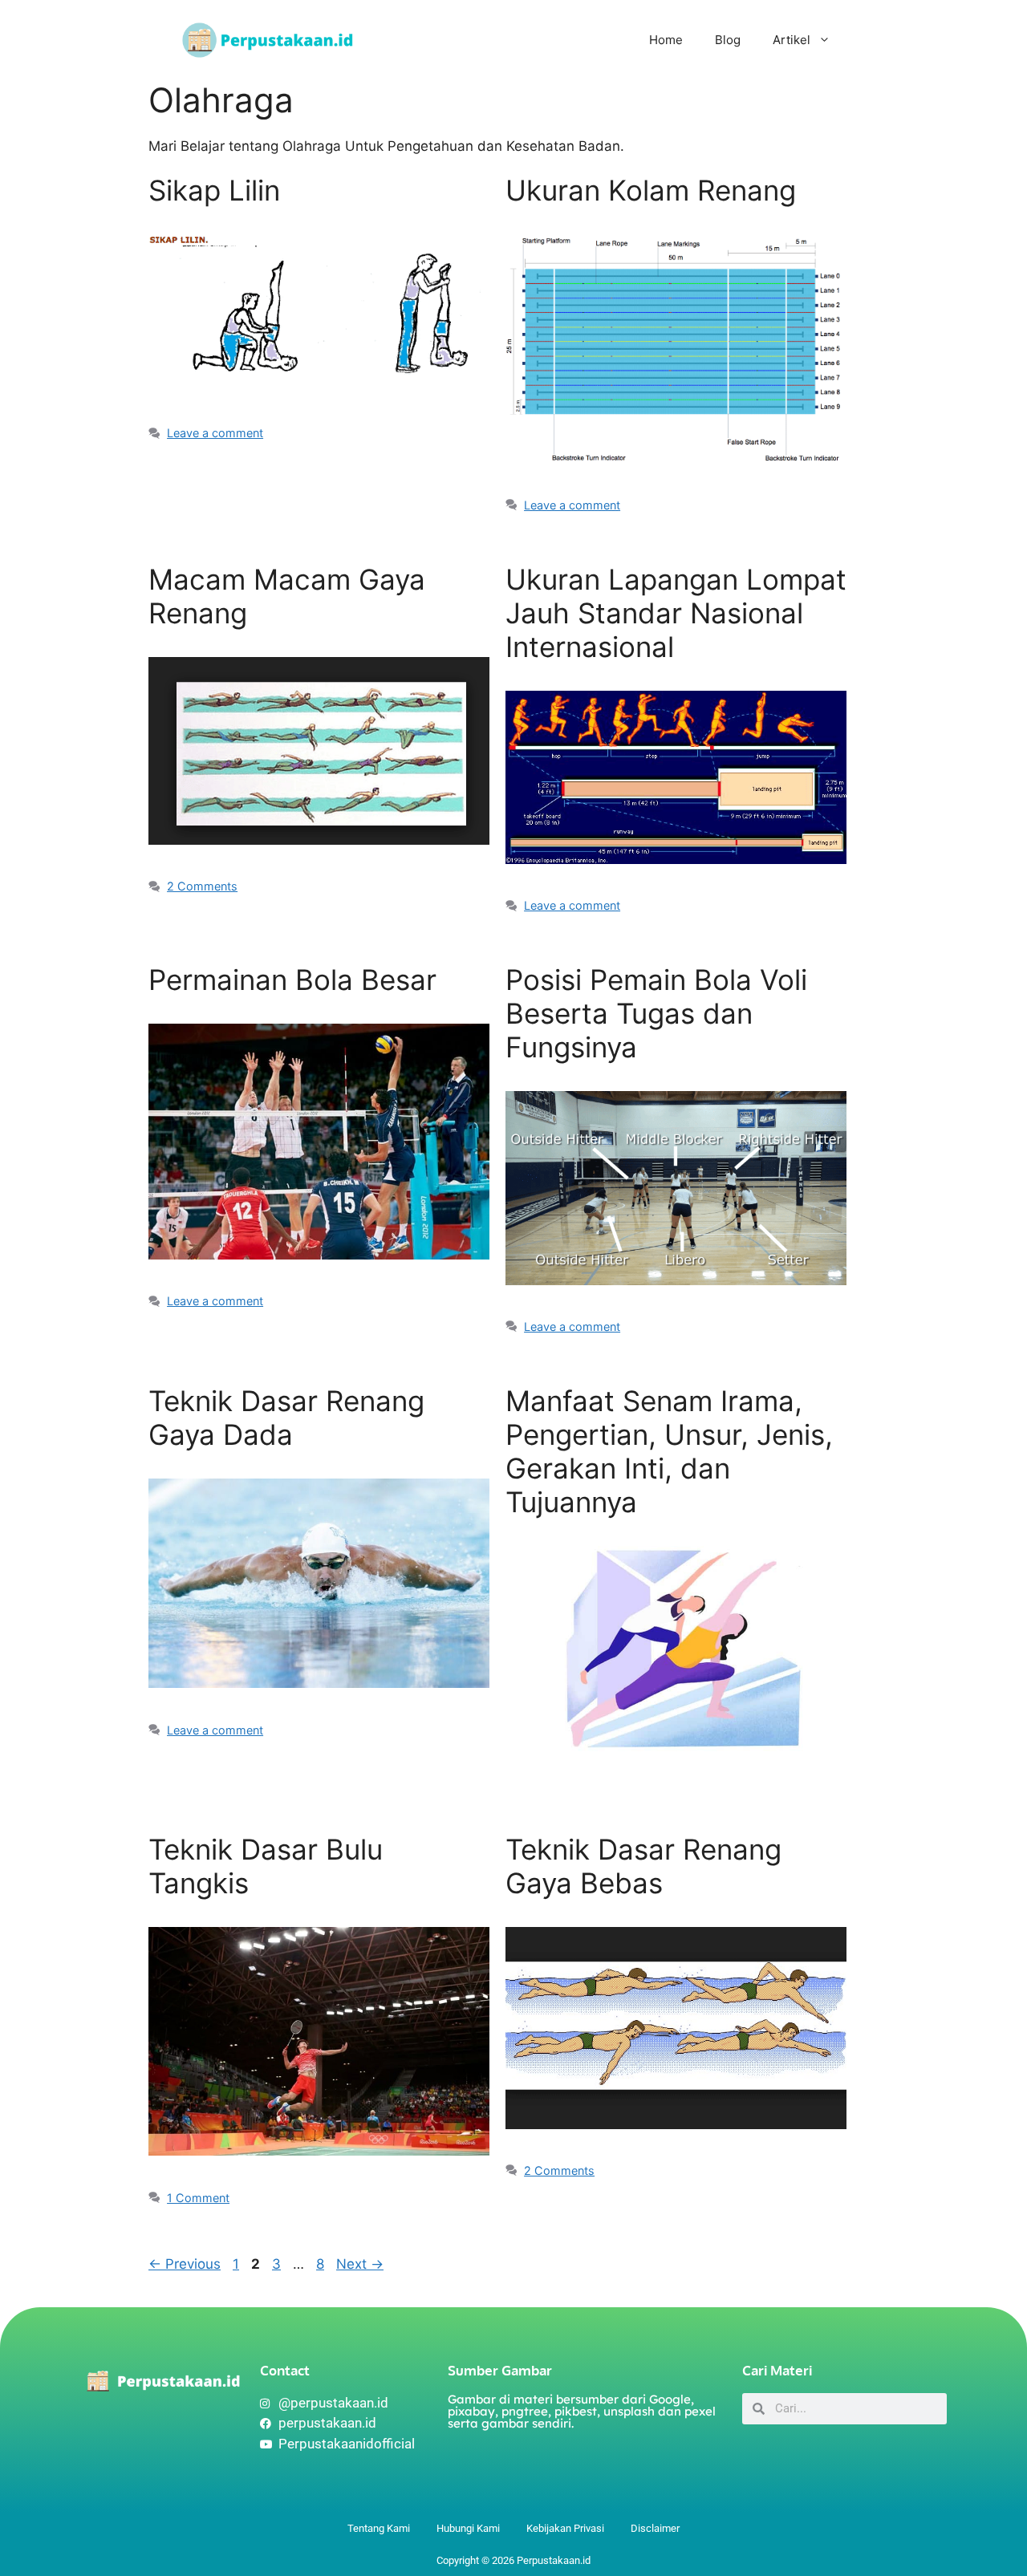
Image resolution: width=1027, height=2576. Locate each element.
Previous (185, 2264)
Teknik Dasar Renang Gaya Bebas (643, 1866)
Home (666, 40)
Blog (728, 40)
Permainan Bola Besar (292, 980)
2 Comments (202, 886)
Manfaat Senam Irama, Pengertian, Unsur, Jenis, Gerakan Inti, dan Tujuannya (669, 1451)
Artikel (792, 40)
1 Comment (198, 2198)
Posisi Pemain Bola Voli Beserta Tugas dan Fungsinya (656, 1013)
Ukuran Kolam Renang (651, 190)
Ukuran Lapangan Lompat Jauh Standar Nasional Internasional (676, 613)
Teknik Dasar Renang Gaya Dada (286, 1418)
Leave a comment (215, 433)
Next (360, 2264)
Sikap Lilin (214, 190)
